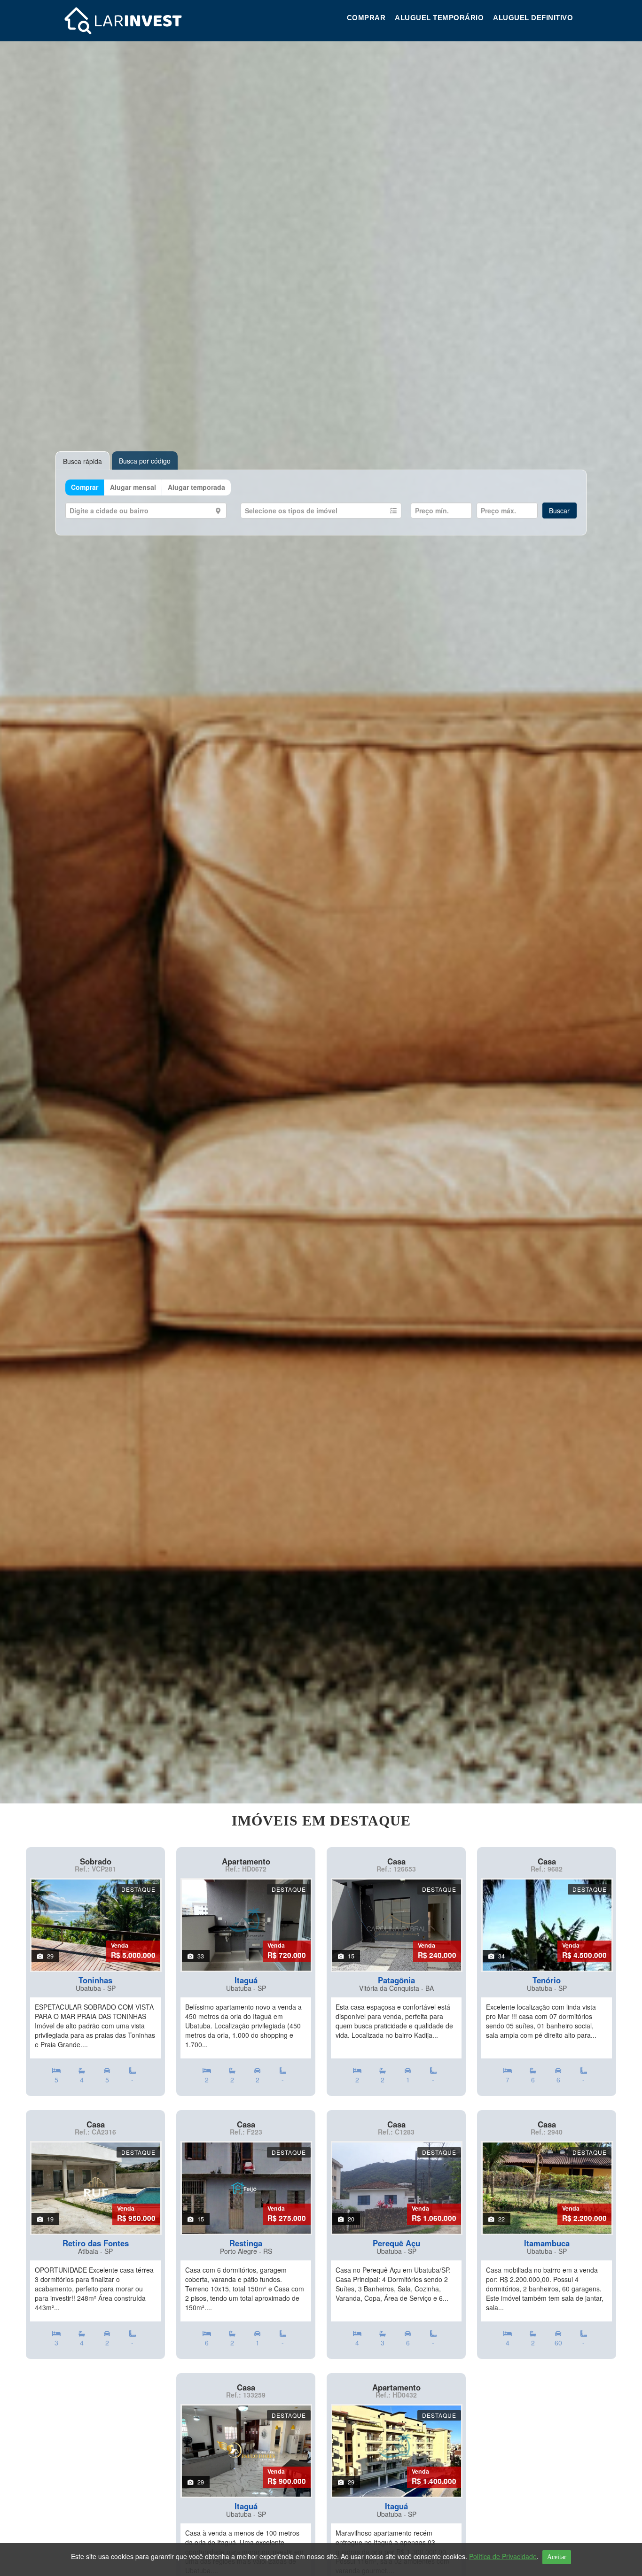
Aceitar (557, 2557)
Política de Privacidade (503, 2556)
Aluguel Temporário (439, 18)
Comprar (366, 18)
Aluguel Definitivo (533, 18)
